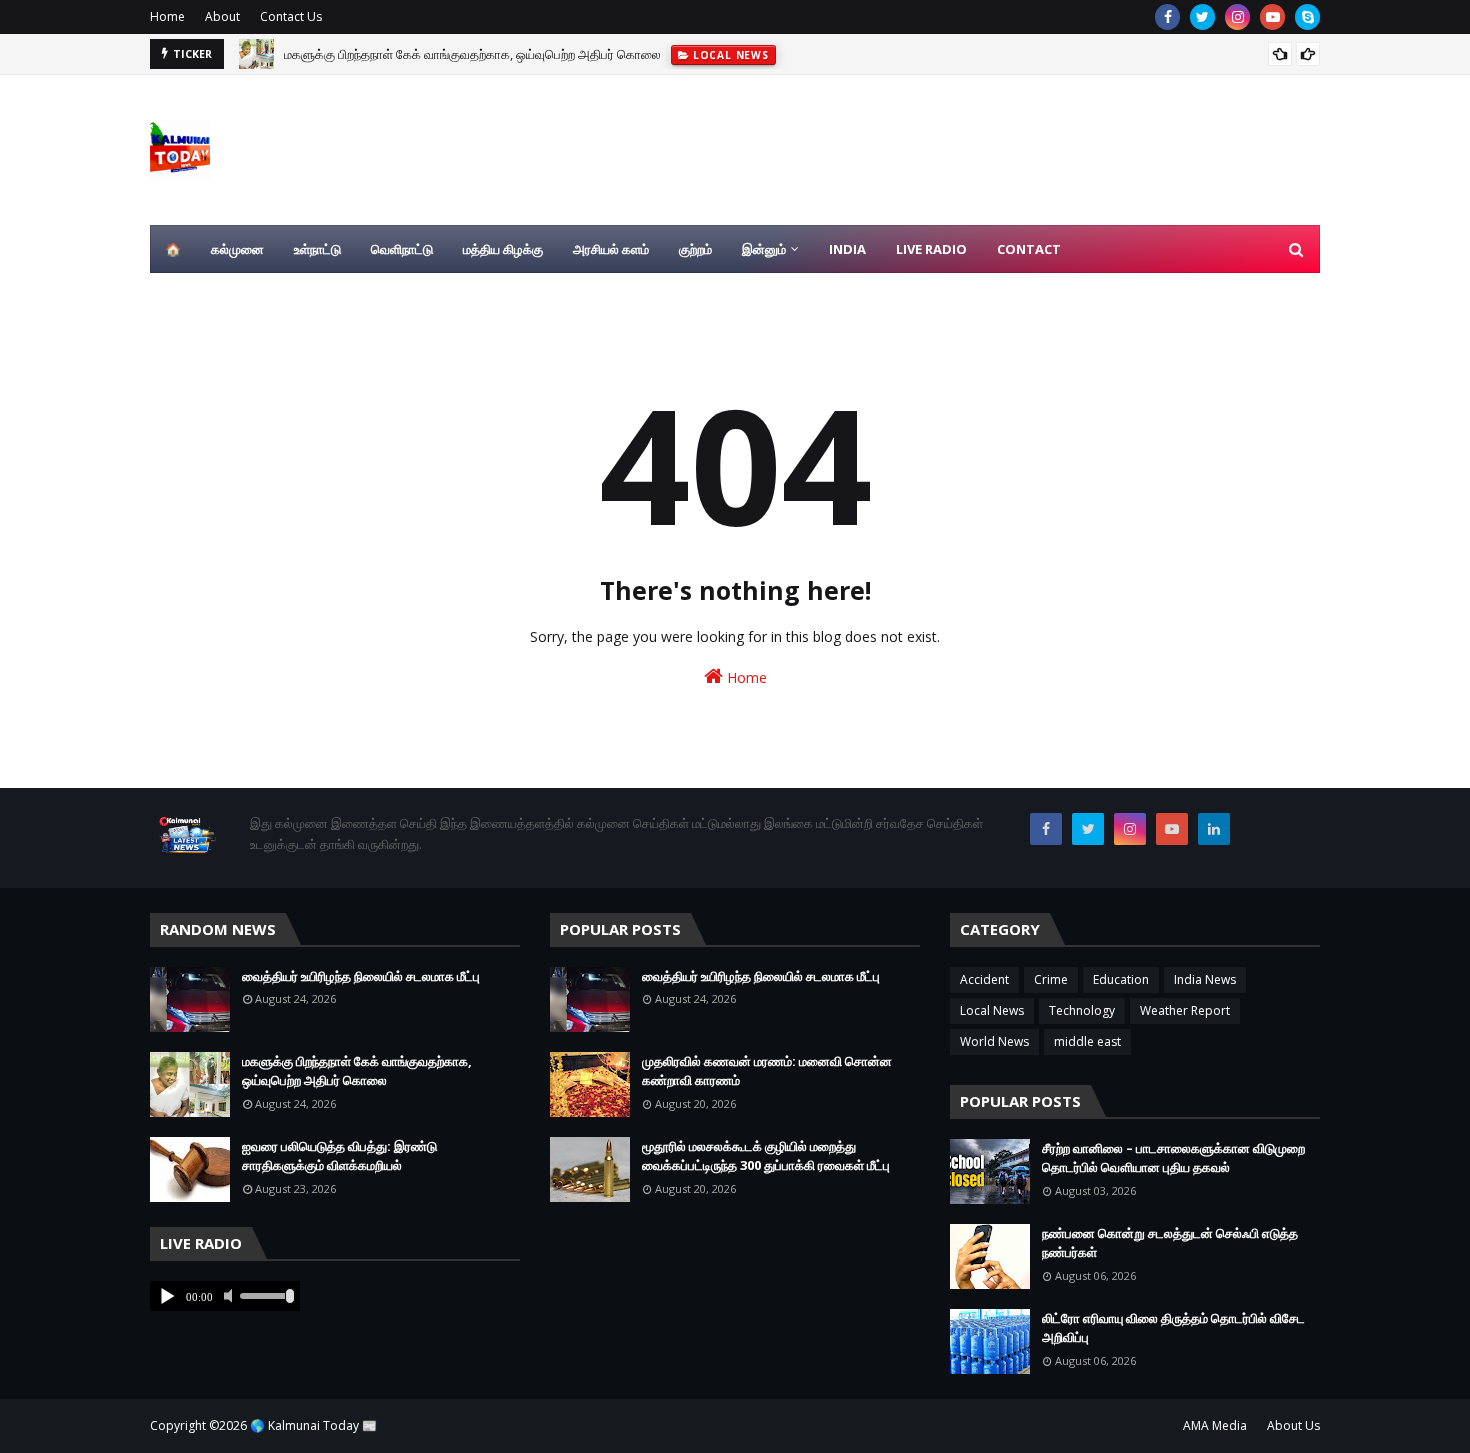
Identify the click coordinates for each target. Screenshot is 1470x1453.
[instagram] (1237, 17)
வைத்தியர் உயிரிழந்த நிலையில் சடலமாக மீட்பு (361, 976)
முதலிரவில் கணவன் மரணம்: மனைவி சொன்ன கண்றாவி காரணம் (767, 1071)
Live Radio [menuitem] (931, 249)
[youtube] (1272, 17)
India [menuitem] (847, 249)
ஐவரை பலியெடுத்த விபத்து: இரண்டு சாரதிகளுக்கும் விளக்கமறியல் (339, 1156)
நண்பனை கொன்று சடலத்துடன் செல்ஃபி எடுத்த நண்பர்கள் (1170, 1243)
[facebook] (1167, 17)
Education (1121, 979)
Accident (984, 979)
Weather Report (1185, 1010)
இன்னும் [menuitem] (764, 249)
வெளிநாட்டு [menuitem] (402, 249)
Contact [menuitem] (1029, 249)
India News (1205, 979)
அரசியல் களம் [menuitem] (611, 249)
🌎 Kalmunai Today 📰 (313, 1425)
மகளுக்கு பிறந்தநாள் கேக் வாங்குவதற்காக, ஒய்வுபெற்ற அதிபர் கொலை (472, 54)
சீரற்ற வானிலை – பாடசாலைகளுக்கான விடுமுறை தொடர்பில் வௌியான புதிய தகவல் (1173, 1158)
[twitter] (1202, 17)
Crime (1051, 979)
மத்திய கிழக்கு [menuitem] (503, 249)
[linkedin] (1214, 829)
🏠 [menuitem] (173, 249)
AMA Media (1215, 1425)
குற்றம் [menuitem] (695, 249)
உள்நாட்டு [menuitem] (317, 249)
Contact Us (291, 16)
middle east (1087, 1041)
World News (994, 1041)
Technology (1082, 1010)
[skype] (1307, 17)
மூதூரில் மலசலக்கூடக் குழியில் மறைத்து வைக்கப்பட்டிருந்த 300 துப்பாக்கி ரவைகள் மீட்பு (766, 1156)
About (222, 16)
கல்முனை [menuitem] (237, 249)
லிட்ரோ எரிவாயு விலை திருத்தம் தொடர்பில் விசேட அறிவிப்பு (1173, 1328)
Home (167, 16)
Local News (992, 1010)
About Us (1293, 1425)
